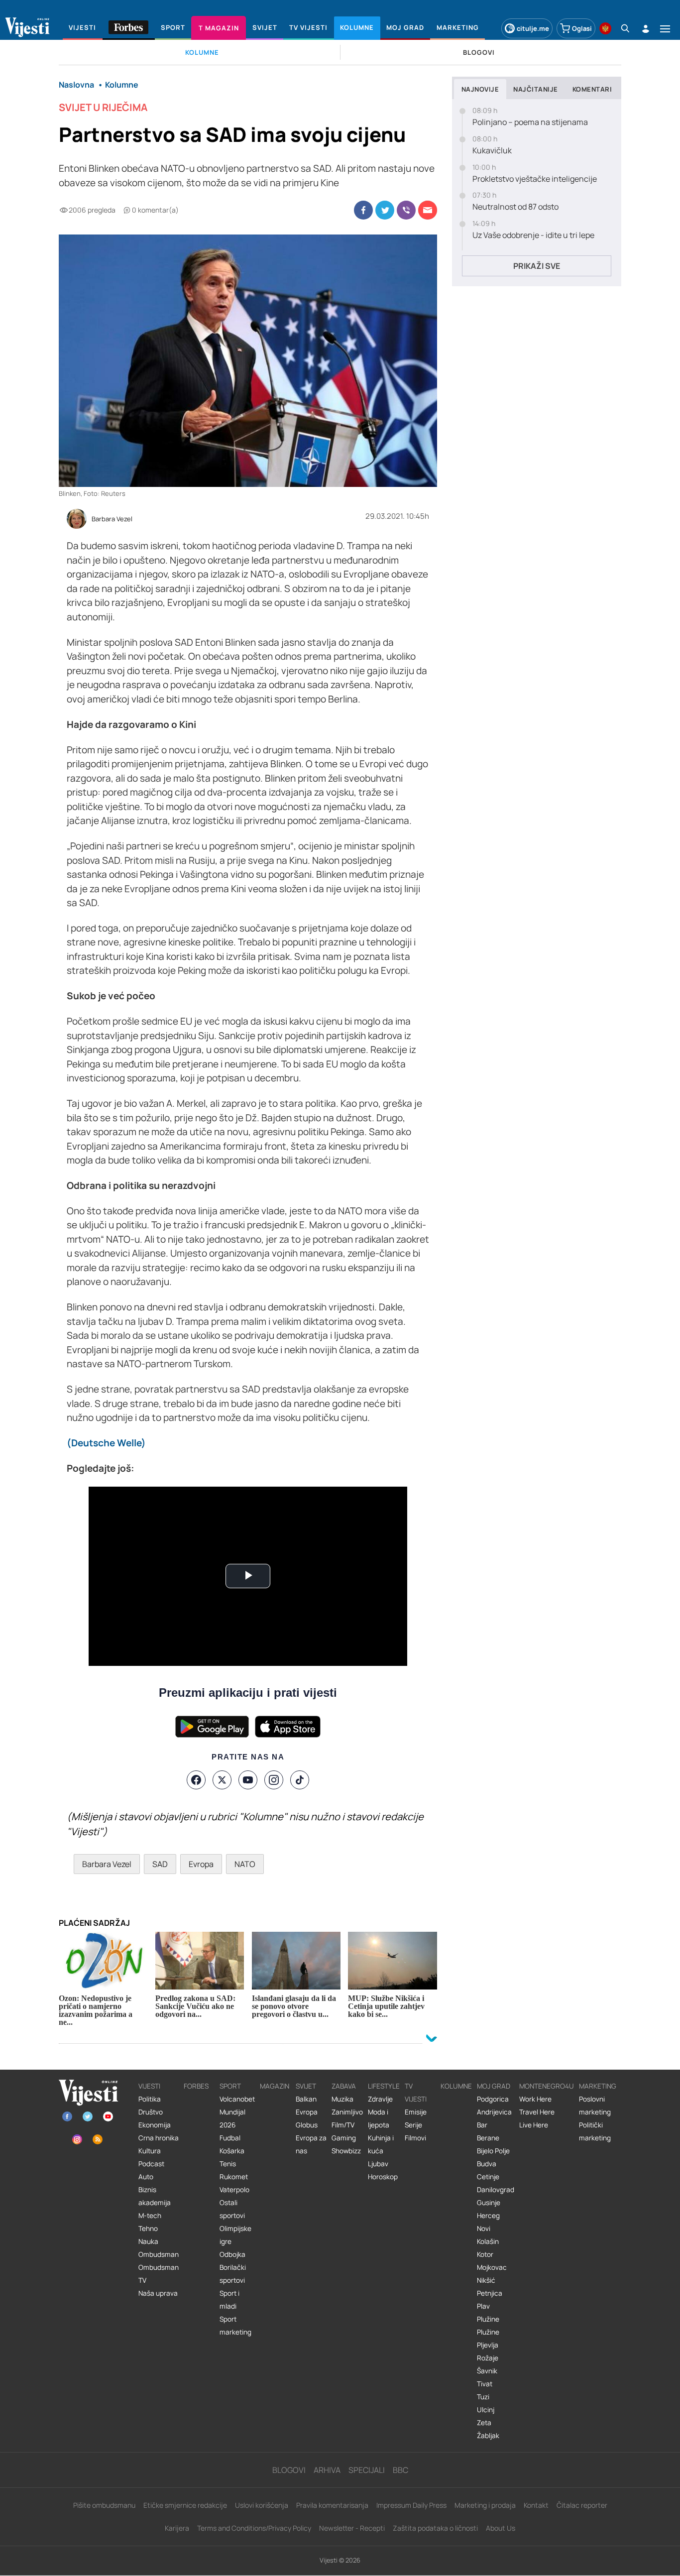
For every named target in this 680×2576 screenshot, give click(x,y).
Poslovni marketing (595, 2106)
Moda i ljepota (379, 2118)
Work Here (535, 2099)
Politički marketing (595, 2131)
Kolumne (456, 2086)
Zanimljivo (347, 2112)
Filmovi (415, 2138)
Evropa (201, 1864)
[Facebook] (196, 1780)
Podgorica (493, 2099)
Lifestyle (384, 2086)
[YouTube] (248, 1780)
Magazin (275, 2086)
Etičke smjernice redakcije (185, 2505)
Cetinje (488, 2177)
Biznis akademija (155, 2196)
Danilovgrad (496, 2190)
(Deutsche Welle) (106, 1443)
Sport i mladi (229, 2300)
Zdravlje (380, 2099)
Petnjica (490, 2293)
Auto (146, 2177)
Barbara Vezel (112, 519)
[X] (222, 1780)
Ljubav (378, 2164)
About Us (501, 2528)
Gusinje (489, 2203)
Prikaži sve (537, 266)
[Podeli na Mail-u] (428, 210)
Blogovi (289, 2470)
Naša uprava (158, 2293)
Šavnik (487, 2371)
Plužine (488, 2319)
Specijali (367, 2470)
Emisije (416, 2112)
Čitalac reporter (582, 2505)
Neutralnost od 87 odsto (515, 207)
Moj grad (494, 2086)
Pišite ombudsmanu (104, 2505)
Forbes (196, 2086)
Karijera (177, 2528)
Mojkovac (492, 2267)
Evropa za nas (311, 2144)
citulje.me (533, 28)
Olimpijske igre (235, 2235)
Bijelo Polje (493, 2151)
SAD (160, 1864)
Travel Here (537, 2112)
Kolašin (488, 2241)
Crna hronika (159, 2138)
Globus (307, 2125)
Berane (488, 2138)
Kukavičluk (492, 151)
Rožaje (488, 2358)
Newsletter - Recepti (352, 2528)
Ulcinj (486, 2410)
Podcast (151, 2164)
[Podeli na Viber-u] (406, 210)
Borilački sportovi (233, 2274)
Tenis (228, 2164)
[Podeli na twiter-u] (385, 210)
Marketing (598, 2086)
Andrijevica (494, 2112)
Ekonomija (155, 2125)
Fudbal (230, 2138)
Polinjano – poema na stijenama (530, 122)
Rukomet (234, 2177)
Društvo (151, 2112)
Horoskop (383, 2177)
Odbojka (232, 2254)
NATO (245, 1864)
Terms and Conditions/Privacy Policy (254, 2528)
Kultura (150, 2151)
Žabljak (488, 2436)
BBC (400, 2470)
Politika (150, 2099)
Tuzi (483, 2397)
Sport (230, 2086)
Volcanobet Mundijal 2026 (237, 2112)
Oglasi (582, 28)
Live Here (534, 2125)
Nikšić (486, 2280)
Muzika (342, 2099)
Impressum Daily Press (411, 2505)
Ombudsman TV (159, 2274)
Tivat (485, 2384)
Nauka (148, 2241)
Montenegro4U (547, 2086)
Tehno (148, 2228)
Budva (487, 2164)
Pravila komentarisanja (332, 2505)
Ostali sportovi (232, 2209)
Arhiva (327, 2470)
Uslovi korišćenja (262, 2505)
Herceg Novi (488, 2222)
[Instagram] (274, 1780)
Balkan (306, 2099)
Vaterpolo (234, 2190)
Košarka (232, 2151)
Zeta (484, 2423)
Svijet (306, 2086)
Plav (483, 2306)
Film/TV (343, 2125)
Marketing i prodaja (485, 2505)
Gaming (344, 2138)
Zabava (344, 2086)
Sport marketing (235, 2326)
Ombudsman (159, 2254)
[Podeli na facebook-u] (363, 210)
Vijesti (149, 2086)
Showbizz (346, 2151)
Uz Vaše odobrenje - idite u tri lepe (533, 235)
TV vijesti (416, 2093)
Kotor (485, 2254)
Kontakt (536, 2505)
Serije (413, 2125)
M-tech (150, 2216)
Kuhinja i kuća (381, 2144)
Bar (482, 2125)
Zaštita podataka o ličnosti (435, 2528)
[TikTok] (300, 1780)
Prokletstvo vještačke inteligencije (535, 179)
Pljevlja (488, 2345)
